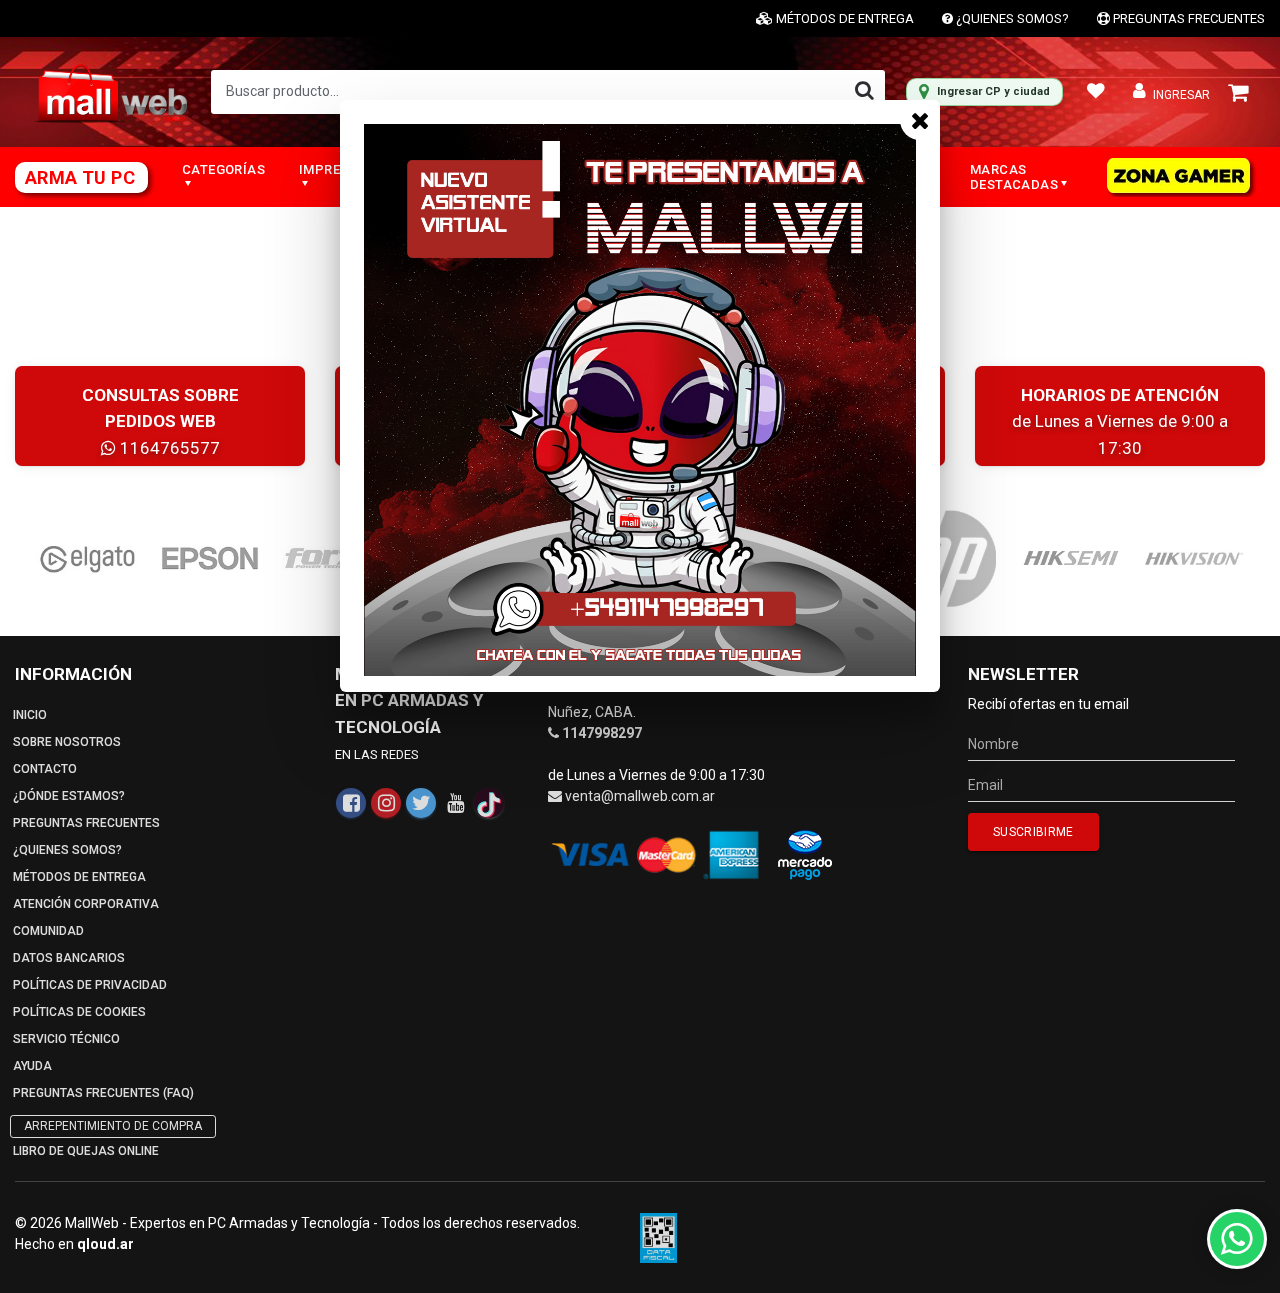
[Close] (920, 120)
